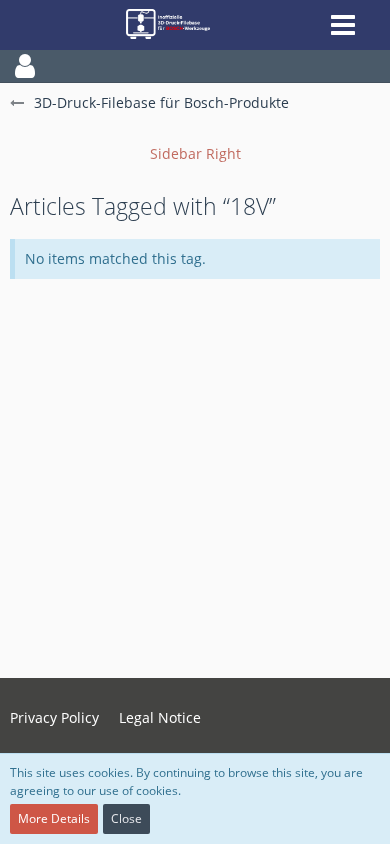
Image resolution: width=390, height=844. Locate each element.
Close (126, 818)
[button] (195, 66)
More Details (54, 818)
